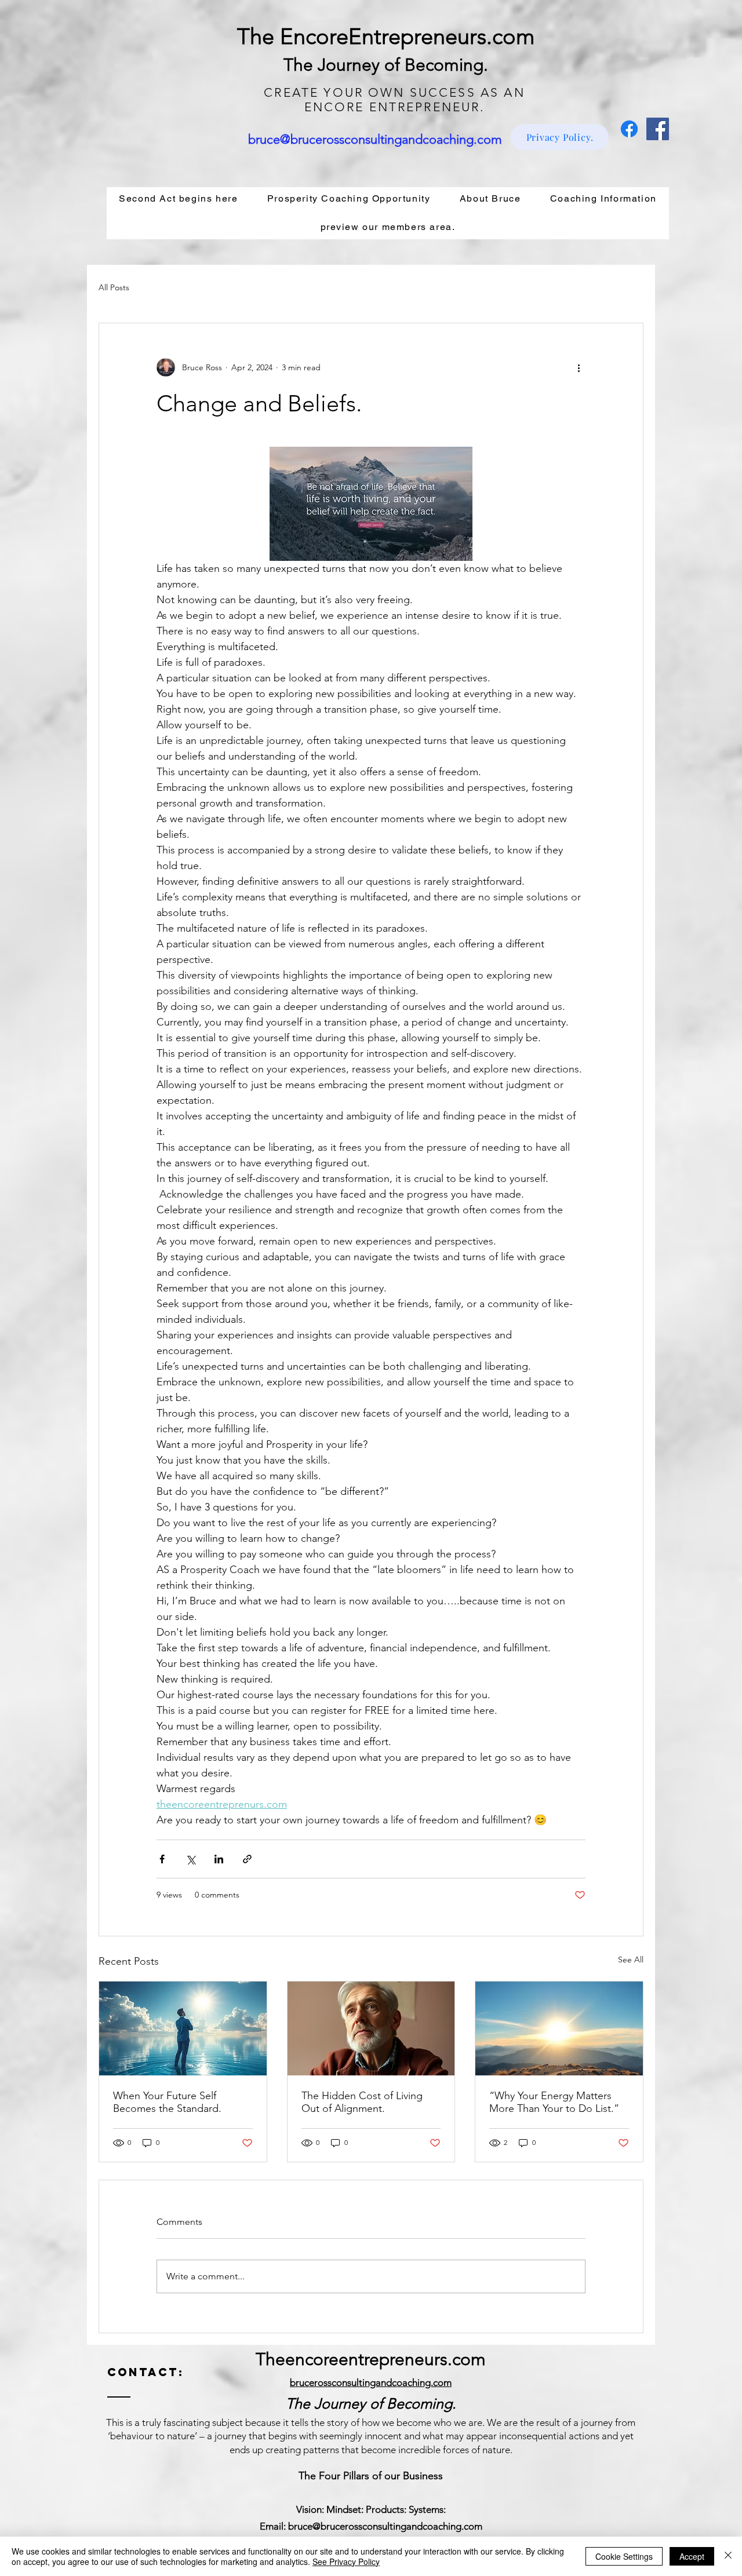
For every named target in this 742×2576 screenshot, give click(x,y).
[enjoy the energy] (559, 2028)
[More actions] (579, 367)
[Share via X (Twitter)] (190, 1859)
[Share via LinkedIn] (219, 1859)
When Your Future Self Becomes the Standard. (167, 2102)
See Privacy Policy (346, 2562)
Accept (692, 2556)
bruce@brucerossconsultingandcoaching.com (375, 139)
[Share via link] (247, 1859)
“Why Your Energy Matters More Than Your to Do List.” (554, 2102)
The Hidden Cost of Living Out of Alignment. (362, 2102)
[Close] (728, 2556)
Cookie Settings (624, 2556)
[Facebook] (629, 129)
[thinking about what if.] (371, 2028)
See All (631, 1960)
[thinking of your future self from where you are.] (183, 2028)
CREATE (291, 92)
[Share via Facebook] (162, 1859)
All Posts (114, 287)
